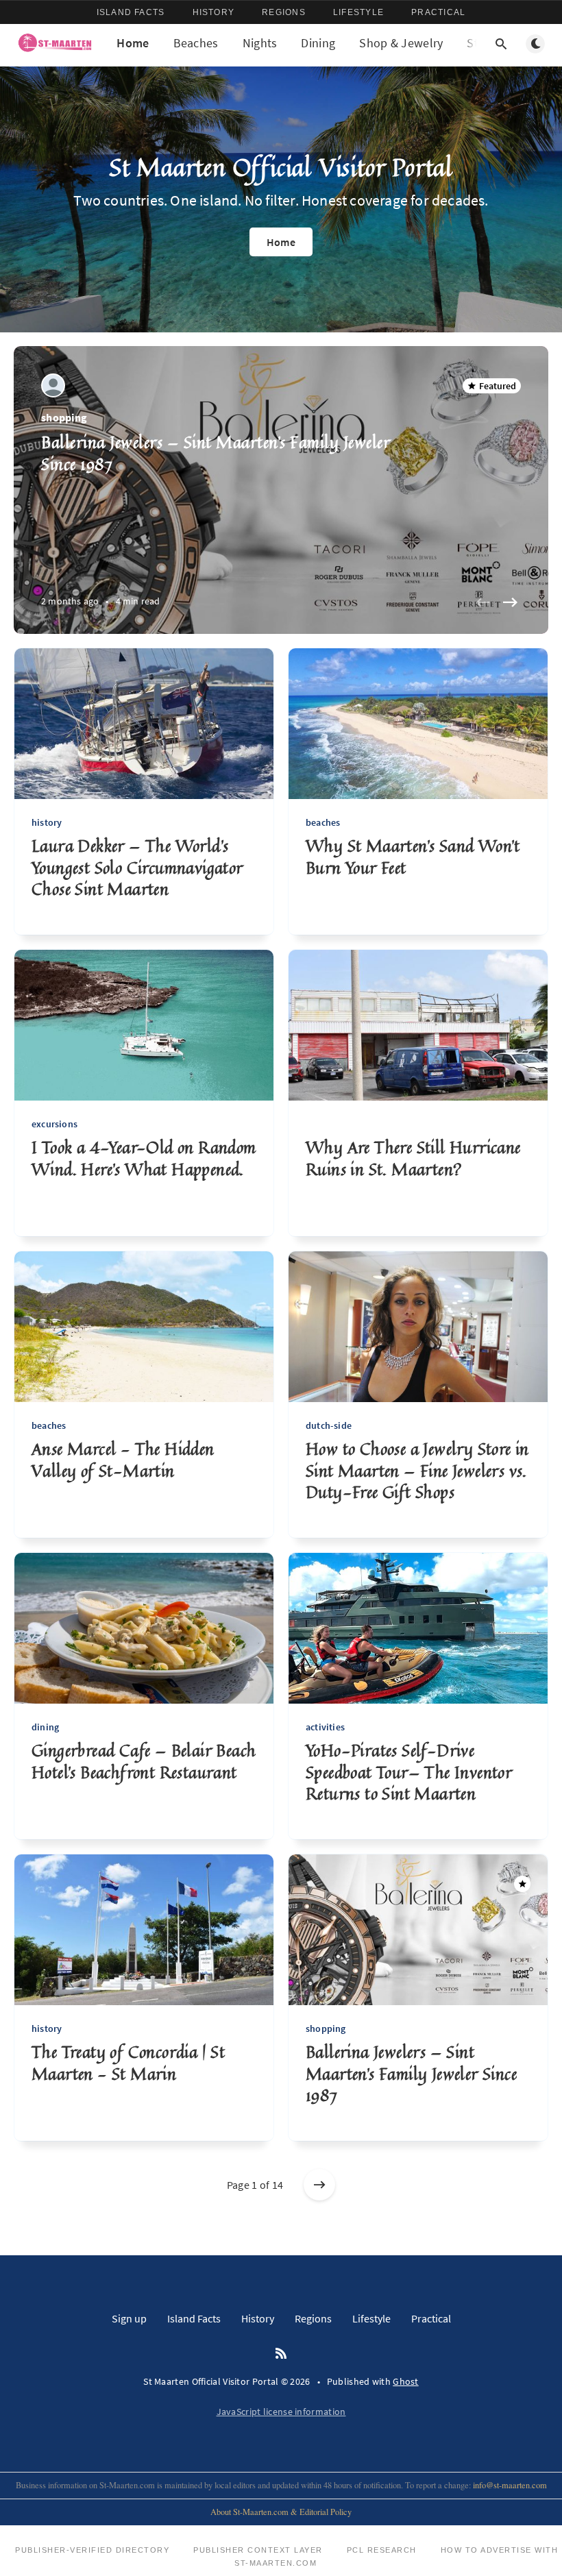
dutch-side (329, 1425)
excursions (54, 1124)
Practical (438, 12)
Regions (284, 12)
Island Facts (131, 12)
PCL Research (382, 2550)
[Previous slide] (482, 602)
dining (45, 1727)
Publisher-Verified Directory (92, 2550)
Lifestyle (358, 12)
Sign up (129, 2318)
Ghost (406, 2381)
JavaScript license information (281, 2412)
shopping (64, 417)
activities (325, 1727)
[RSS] (281, 2354)
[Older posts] (319, 2185)
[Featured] (522, 1884)
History (214, 12)
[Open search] (501, 44)
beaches (323, 822)
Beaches (196, 43)
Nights (260, 43)
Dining (318, 43)
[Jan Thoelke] (53, 385)
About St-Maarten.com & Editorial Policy (281, 2512)
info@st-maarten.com (510, 2485)
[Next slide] (510, 602)
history (47, 822)
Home (133, 43)
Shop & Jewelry (401, 43)
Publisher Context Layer (258, 2550)
